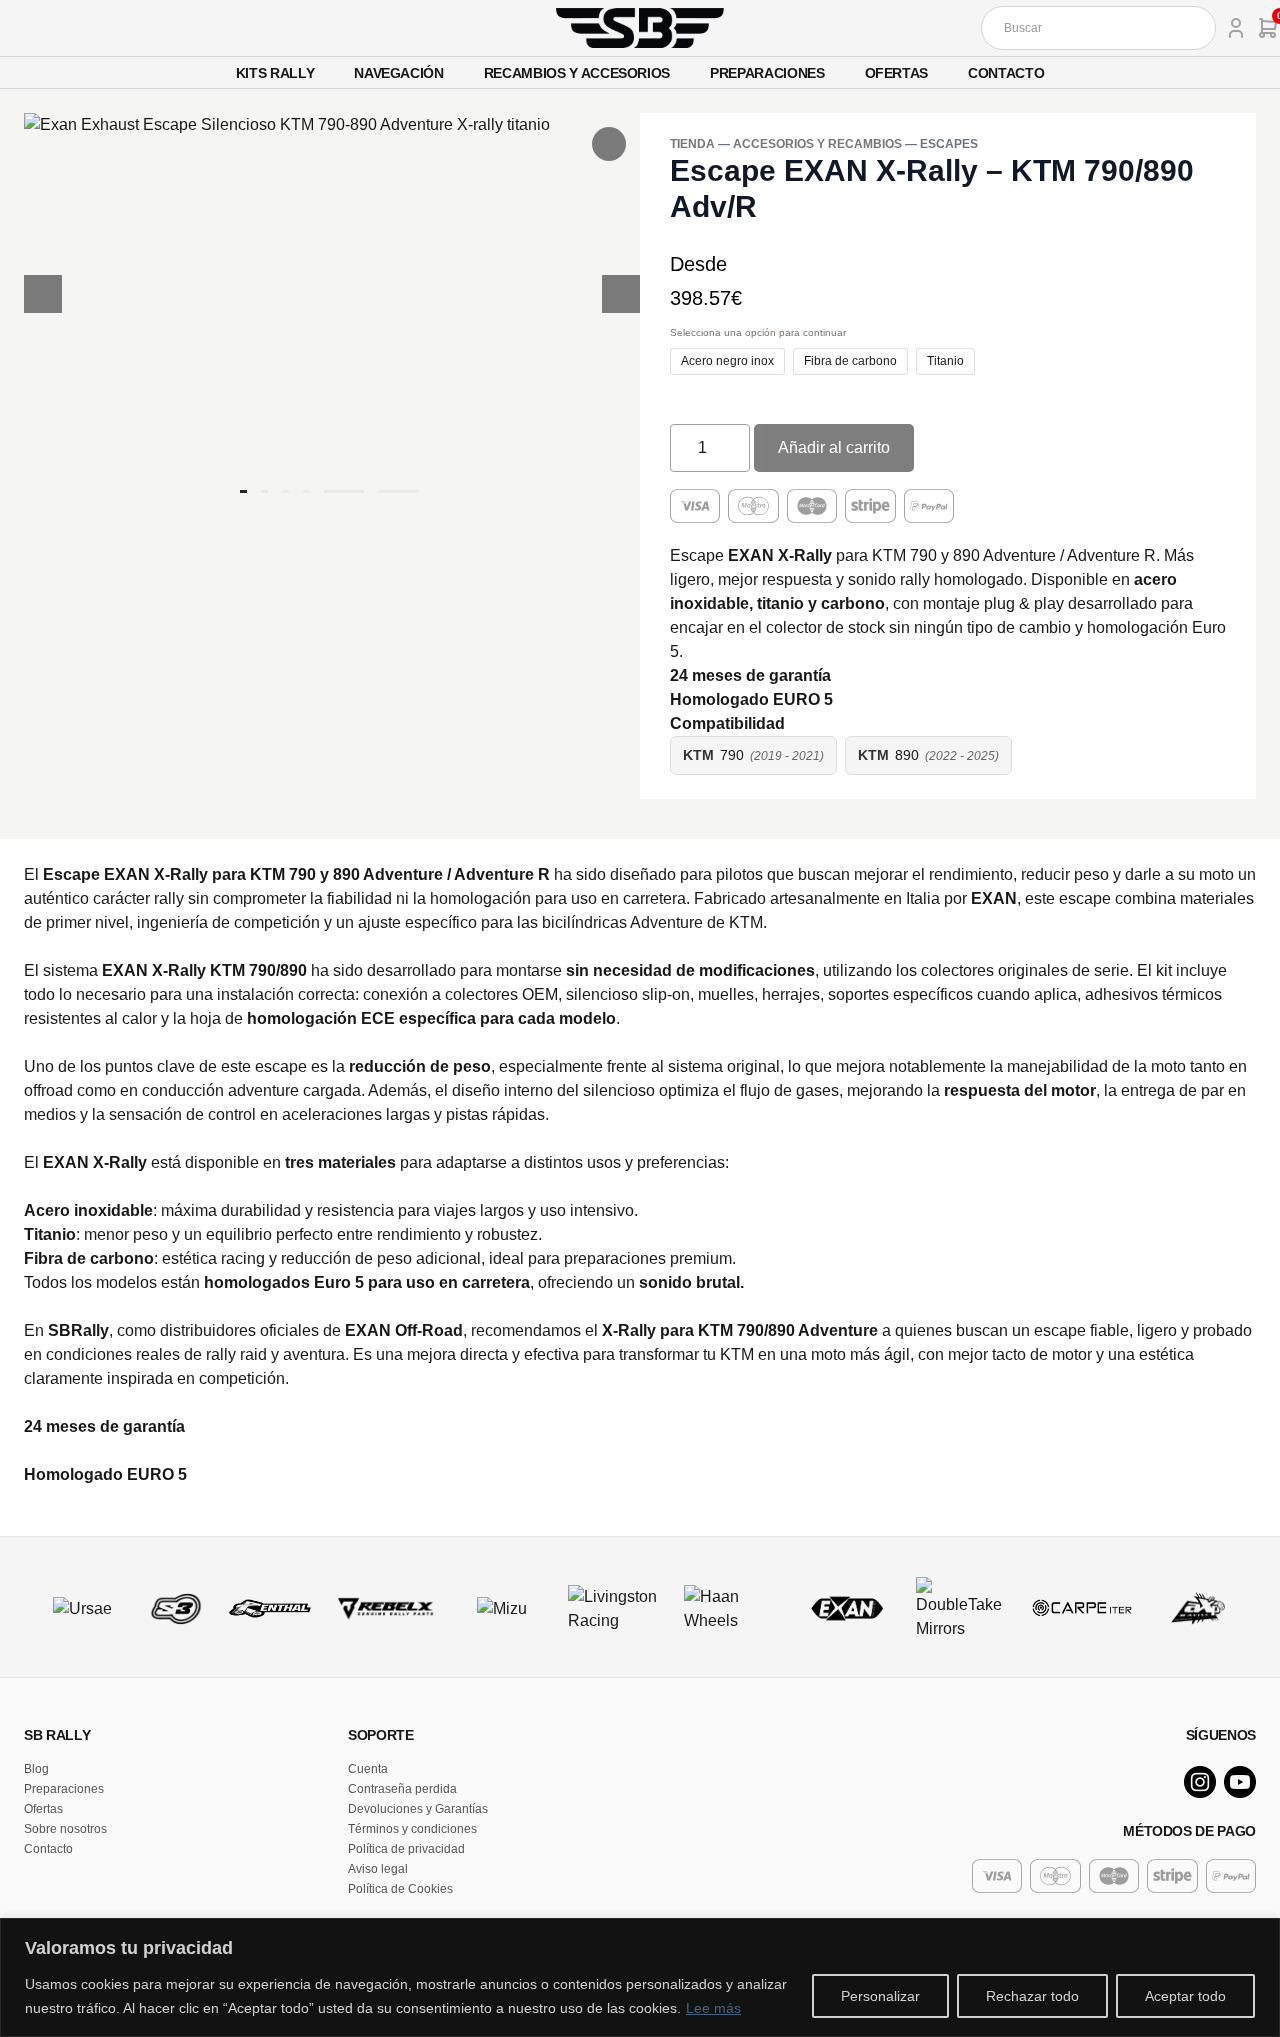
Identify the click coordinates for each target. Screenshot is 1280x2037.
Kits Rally (275, 73)
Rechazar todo (1032, 1996)
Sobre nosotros (65, 1829)
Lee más (713, 2008)
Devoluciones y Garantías (418, 1809)
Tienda (692, 144)
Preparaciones (767, 73)
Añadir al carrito (834, 447)
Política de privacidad (406, 1849)
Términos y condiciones (412, 1829)
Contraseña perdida (402, 1789)
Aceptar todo (1185, 1996)
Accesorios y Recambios (817, 144)
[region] (640, 1977)
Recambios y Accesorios (577, 73)
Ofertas (897, 73)
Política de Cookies (400, 1889)
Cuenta (368, 1769)
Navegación (399, 73)
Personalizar (880, 1996)
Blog (36, 1769)
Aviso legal (378, 1869)
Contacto (1006, 73)
